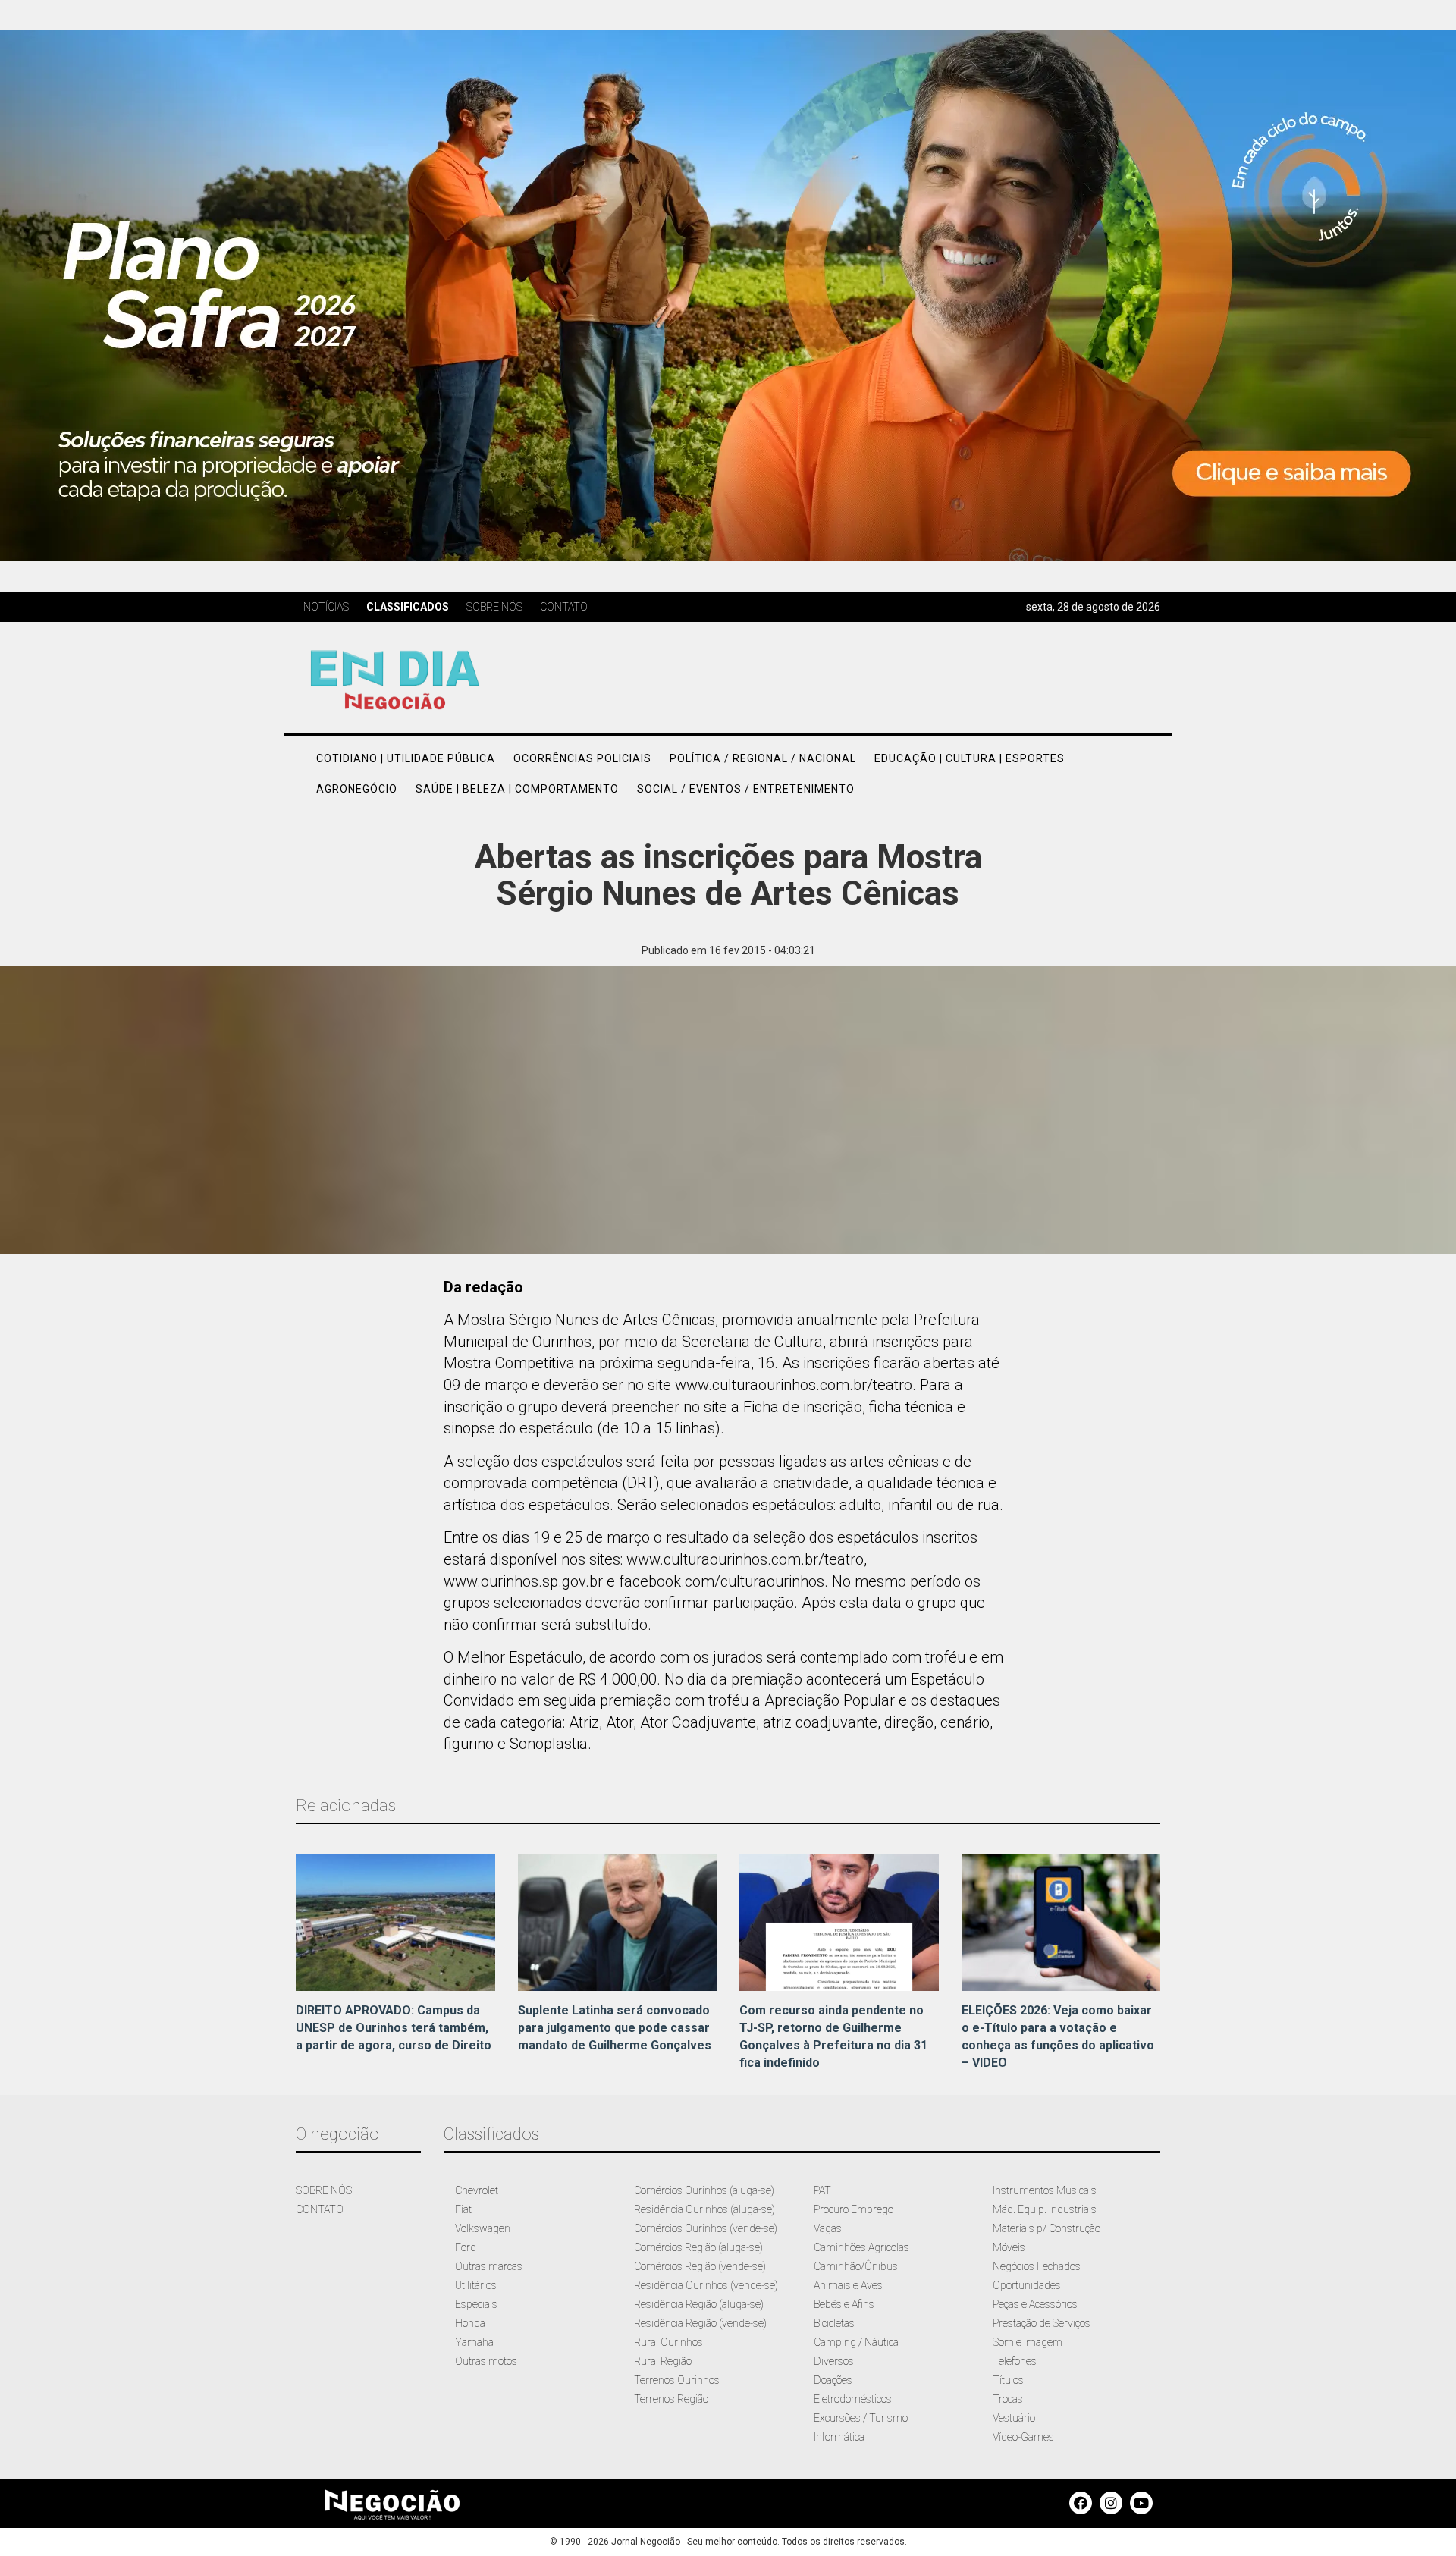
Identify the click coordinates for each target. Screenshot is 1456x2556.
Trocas (1008, 2399)
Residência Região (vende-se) (700, 2323)
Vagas (828, 2228)
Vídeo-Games (1023, 2437)
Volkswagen (483, 2228)
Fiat (463, 2209)
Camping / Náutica (856, 2342)
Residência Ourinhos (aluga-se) (704, 2209)
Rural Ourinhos (668, 2342)
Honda (470, 2323)
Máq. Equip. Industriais (1045, 2209)
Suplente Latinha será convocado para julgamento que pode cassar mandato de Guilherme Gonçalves (615, 2028)
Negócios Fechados (1037, 2266)
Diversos (834, 2361)
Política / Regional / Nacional (763, 758)
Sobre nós (494, 607)
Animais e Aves (848, 2285)
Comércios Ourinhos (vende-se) (706, 2228)
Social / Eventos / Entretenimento (746, 789)
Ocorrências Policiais (582, 758)
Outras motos (486, 2361)
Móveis (1009, 2247)
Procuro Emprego (854, 2209)
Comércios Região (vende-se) (700, 2266)
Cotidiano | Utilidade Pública (406, 758)
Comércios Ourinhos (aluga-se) (704, 2190)
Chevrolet (477, 2190)
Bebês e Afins (844, 2304)
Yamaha (474, 2342)
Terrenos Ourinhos (677, 2380)
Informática (839, 2437)
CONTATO (320, 2209)
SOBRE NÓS (324, 2190)
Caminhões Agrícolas (861, 2247)
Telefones (1015, 2361)
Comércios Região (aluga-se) (698, 2247)
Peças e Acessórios (1035, 2304)
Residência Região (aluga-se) (699, 2304)
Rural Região (663, 2361)
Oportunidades (1027, 2285)
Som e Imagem (1028, 2342)
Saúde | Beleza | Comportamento (517, 789)
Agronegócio (357, 789)
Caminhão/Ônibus (856, 2266)
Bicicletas (834, 2323)
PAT (822, 2190)
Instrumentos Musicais (1045, 2190)
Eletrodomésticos (853, 2399)
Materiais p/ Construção (1046, 2228)
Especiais (476, 2304)
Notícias (326, 607)
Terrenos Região (671, 2399)
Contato (564, 607)
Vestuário (1014, 2418)
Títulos (1008, 2380)
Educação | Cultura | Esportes (970, 758)
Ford (466, 2247)
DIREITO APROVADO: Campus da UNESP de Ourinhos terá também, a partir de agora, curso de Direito (394, 2028)
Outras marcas (489, 2266)
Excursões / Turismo (861, 2418)
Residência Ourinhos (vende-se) (706, 2285)
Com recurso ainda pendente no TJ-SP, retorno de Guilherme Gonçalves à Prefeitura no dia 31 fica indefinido (833, 2036)
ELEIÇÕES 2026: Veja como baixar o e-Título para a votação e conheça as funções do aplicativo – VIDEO (1058, 2036)
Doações (833, 2380)
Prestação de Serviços (1042, 2323)
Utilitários (476, 2285)
